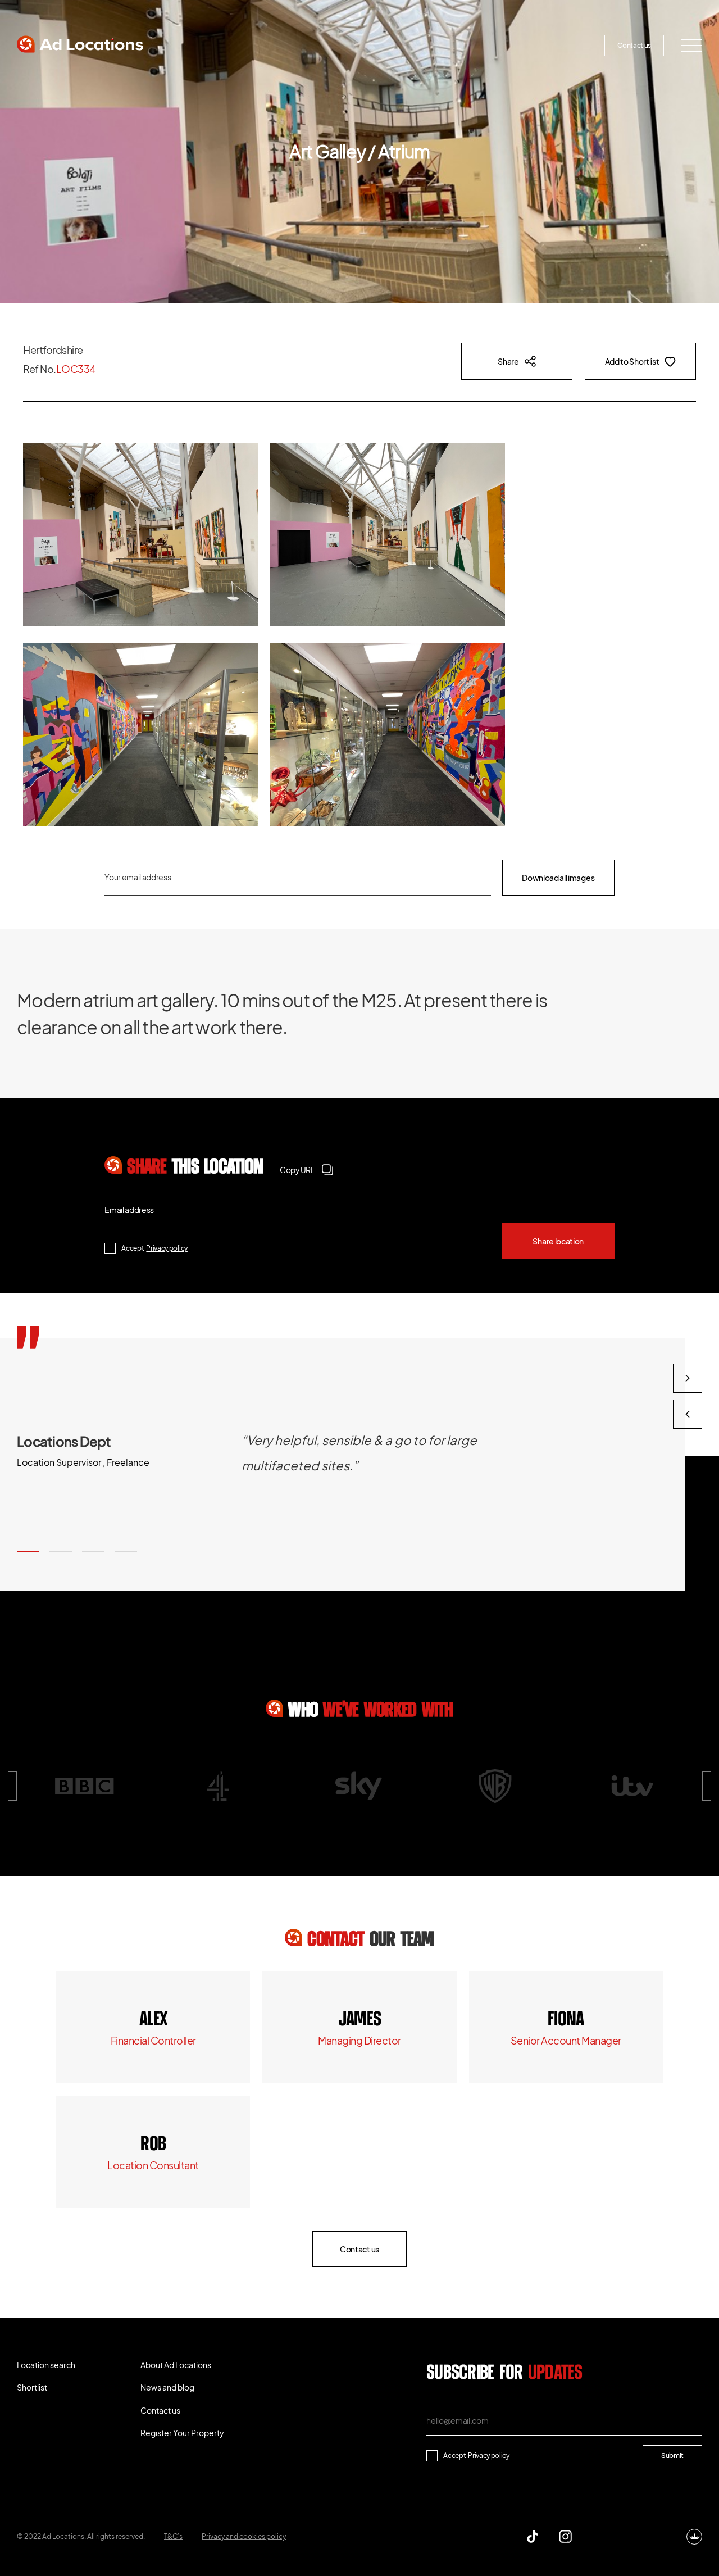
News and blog (450, 45)
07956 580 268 (566, 2020)
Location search (202, 45)
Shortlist (279, 45)
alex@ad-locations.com (153, 2040)
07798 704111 (153, 2145)
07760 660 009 (153, 2020)
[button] (28, 1552)
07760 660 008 (359, 2020)
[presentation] (688, 1414)
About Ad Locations (364, 45)
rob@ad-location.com (153, 2165)
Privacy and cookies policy (244, 2536)
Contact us (634, 45)
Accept (154, 1248)
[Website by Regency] (694, 2537)
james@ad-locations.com (359, 2040)
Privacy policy (167, 1248)
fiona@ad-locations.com (566, 2040)
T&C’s (173, 2536)
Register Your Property (542, 45)
